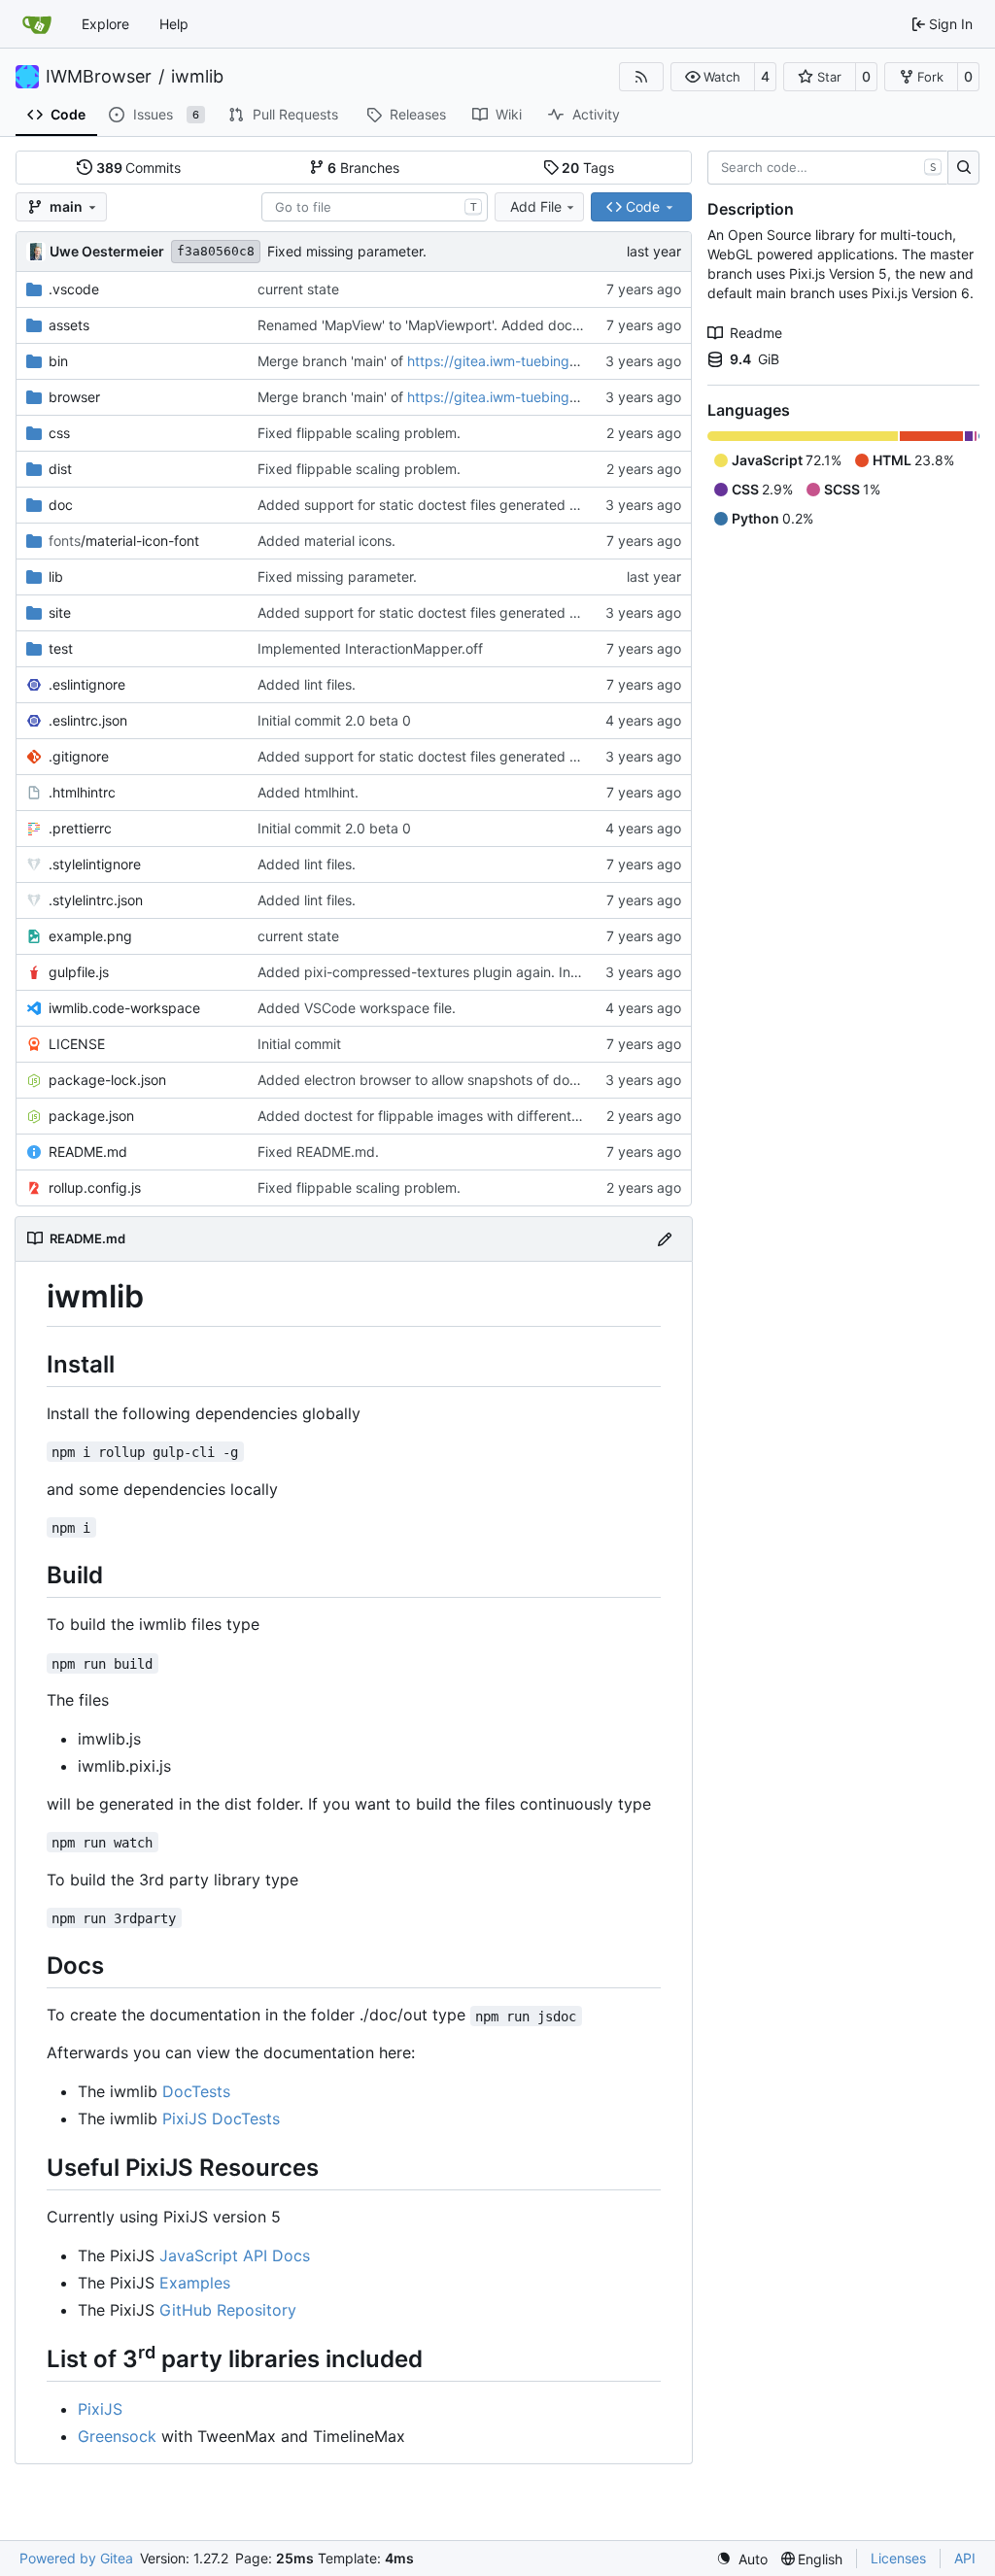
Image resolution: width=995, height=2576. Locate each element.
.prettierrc (80, 828)
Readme (756, 333)
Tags (588, 168)
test (61, 648)
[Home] (37, 24)
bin (58, 361)
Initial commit (299, 1044)
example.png (90, 936)
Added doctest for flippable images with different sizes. (434, 1116)
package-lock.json (107, 1080)
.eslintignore (87, 684)
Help (174, 24)
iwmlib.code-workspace (124, 1008)
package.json (91, 1116)
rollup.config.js (95, 1187)
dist (60, 469)
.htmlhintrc (82, 792)
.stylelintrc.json (96, 900)
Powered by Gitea (76, 2558)
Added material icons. (326, 541)
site (60, 612)
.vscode (74, 289)
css (59, 433)
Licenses (898, 2558)
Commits (139, 168)
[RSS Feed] (641, 77)
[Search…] (963, 168)
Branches (363, 168)
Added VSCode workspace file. (357, 1008)
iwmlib (197, 77)
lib (56, 576)
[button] (713, 77)
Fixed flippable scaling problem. (359, 433)
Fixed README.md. (318, 1152)
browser (74, 397)
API (965, 2558)
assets (69, 325)
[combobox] (375, 207)
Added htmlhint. (308, 792)
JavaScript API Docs (235, 2255)
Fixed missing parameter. (347, 251)
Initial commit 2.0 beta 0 (334, 720)
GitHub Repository (228, 2310)
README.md (88, 1152)
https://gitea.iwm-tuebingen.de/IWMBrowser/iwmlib (571, 361)
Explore (105, 24)
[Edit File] (665, 1239)
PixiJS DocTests (221, 2118)
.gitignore (79, 756)
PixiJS (100, 2409)
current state (298, 289)
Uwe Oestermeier (107, 251)
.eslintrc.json (88, 720)
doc (61, 505)
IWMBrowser (99, 77)
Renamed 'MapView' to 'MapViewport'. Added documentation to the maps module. (517, 325)
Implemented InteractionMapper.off (370, 648)
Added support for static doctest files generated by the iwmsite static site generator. (527, 505)
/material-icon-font (124, 541)
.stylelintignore (95, 864)
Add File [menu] (536, 206)
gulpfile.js (79, 972)
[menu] (742, 2559)
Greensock (117, 2436)
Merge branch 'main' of (332, 361)
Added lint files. (307, 684)
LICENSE (77, 1044)
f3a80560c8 (216, 251)
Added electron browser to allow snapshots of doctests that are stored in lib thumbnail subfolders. (569, 1080)
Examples (195, 2283)
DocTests (196, 2091)
